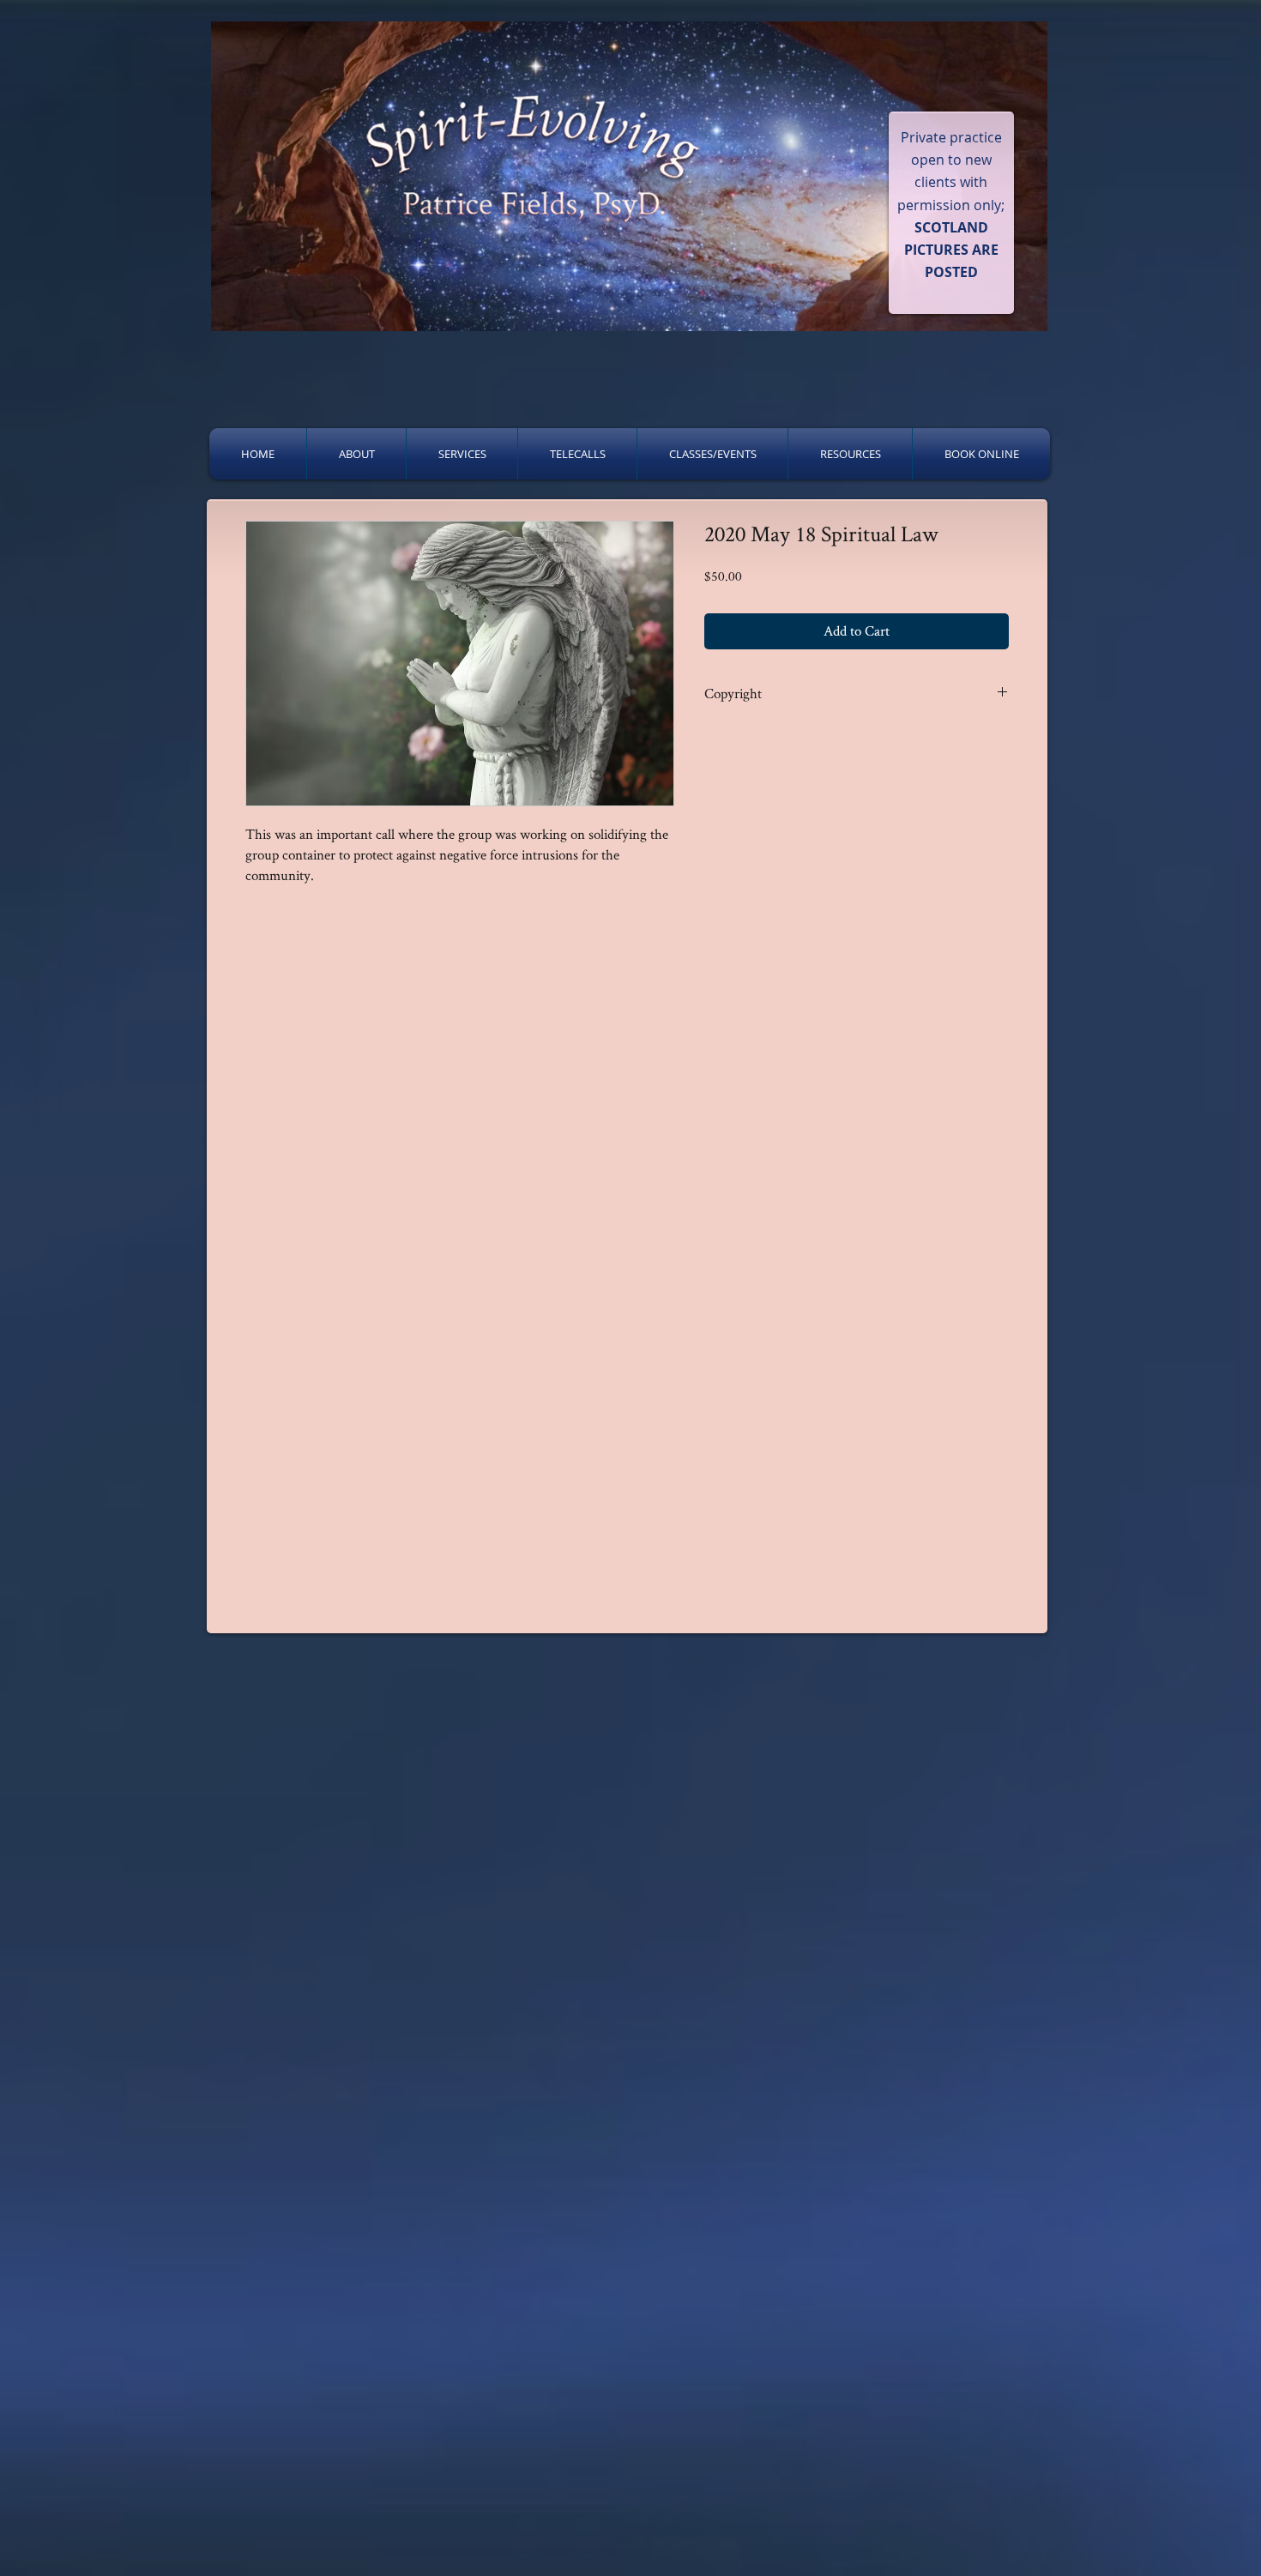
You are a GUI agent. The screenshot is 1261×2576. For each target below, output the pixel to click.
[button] (356, 454)
